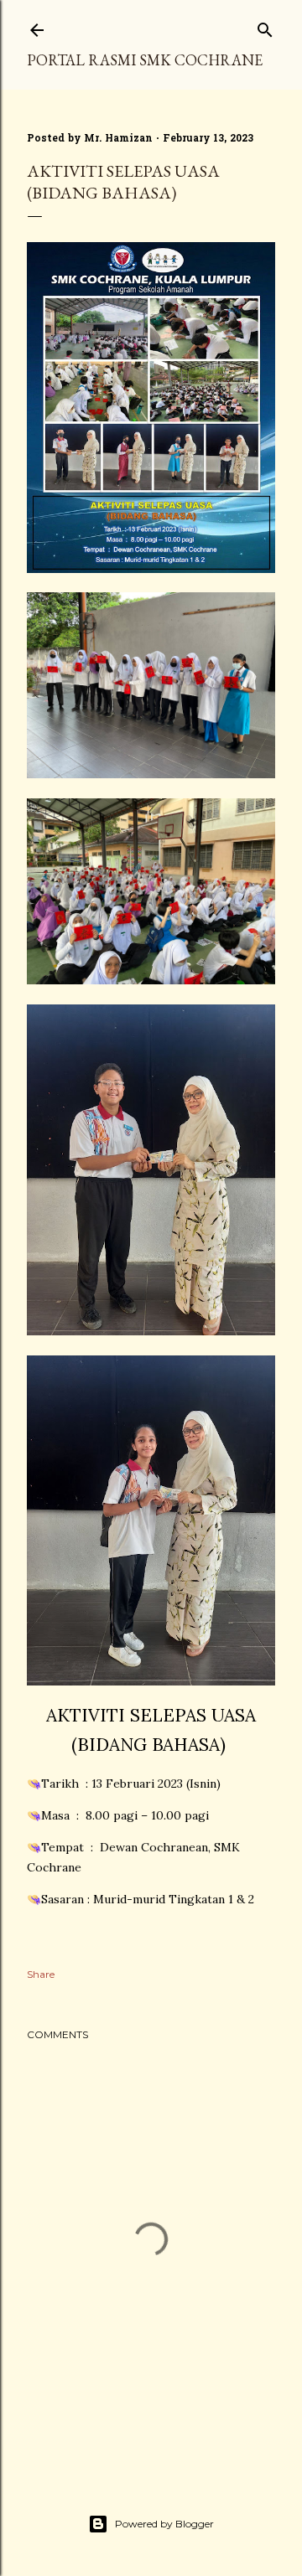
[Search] (265, 26)
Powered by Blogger (164, 2524)
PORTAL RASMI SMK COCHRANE (145, 60)
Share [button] (41, 1974)
